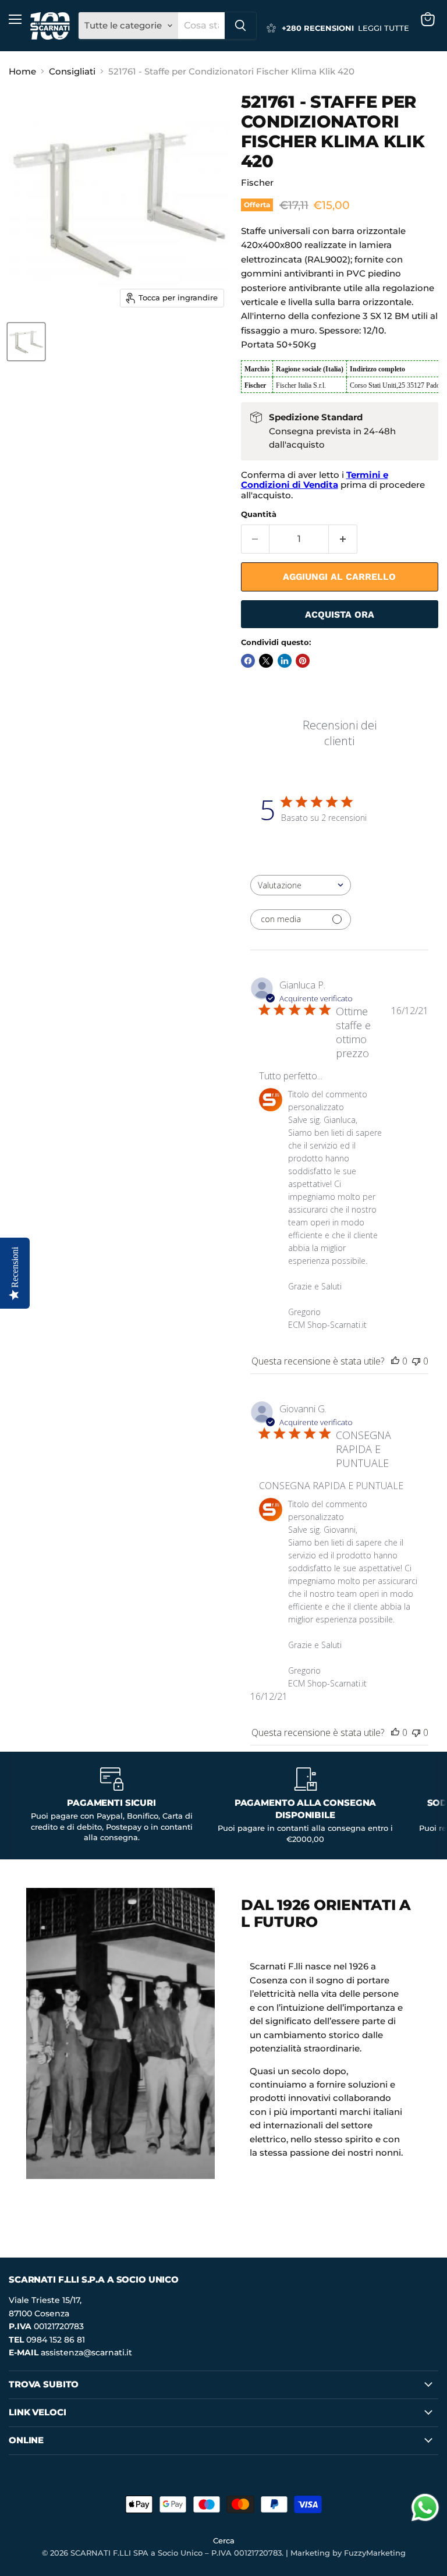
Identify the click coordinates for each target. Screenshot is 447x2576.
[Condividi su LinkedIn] (285, 661)
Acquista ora (340, 614)
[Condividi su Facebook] (248, 661)
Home (22, 71)
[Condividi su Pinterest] (303, 661)
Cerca (224, 2540)
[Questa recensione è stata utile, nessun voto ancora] (395, 1361)
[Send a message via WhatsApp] (425, 2508)
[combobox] (201, 26)
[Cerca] (240, 26)
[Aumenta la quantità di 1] (343, 539)
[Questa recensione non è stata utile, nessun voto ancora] (416, 1361)
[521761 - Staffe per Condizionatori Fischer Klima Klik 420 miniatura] (26, 342)
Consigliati (72, 71)
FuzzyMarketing (375, 2553)
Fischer (257, 183)
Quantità (259, 514)
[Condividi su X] (266, 661)
